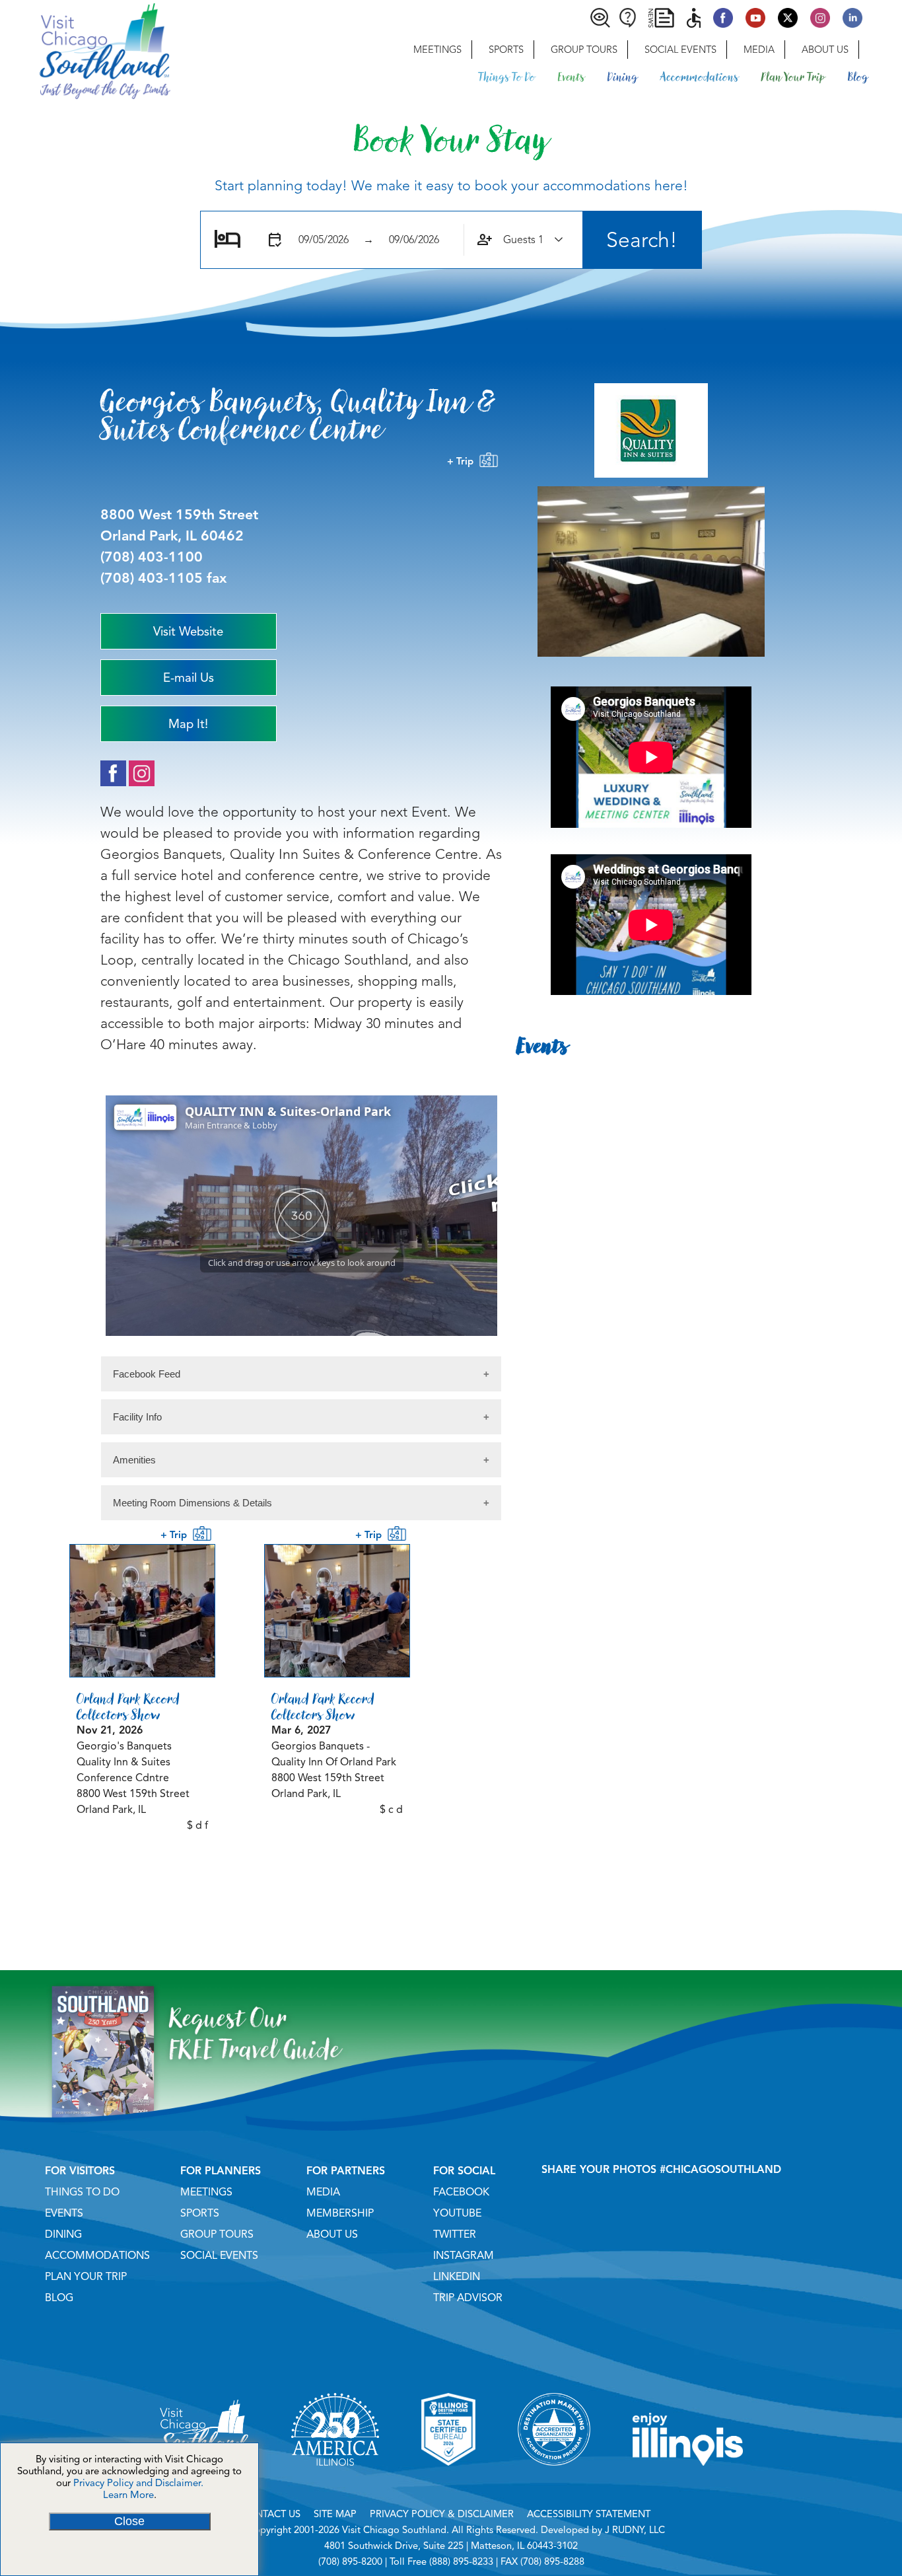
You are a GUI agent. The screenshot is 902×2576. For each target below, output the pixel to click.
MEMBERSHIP (340, 2213)
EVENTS (64, 2213)
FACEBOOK (461, 2192)
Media (759, 50)
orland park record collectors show (128, 1707)
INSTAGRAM (464, 2256)
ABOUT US (332, 2234)
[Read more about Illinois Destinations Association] (448, 2482)
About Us (825, 50)
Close (129, 2521)
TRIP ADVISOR (468, 2298)
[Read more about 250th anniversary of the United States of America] (335, 2482)
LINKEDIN (457, 2277)
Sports (506, 50)
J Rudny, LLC (635, 2530)
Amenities (134, 1460)
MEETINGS (206, 2192)
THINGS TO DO (82, 2192)
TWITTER (455, 2234)
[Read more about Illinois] (688, 2482)
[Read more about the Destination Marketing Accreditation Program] (554, 2482)
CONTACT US (271, 2514)
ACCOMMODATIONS (97, 2256)
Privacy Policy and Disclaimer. (138, 2483)
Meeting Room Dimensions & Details (192, 1503)
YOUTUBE (457, 2213)
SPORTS (200, 2213)
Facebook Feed (147, 1374)
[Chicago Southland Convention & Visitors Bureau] (85, 50)
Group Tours (584, 50)
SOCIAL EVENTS (219, 2256)
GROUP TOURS (217, 2234)
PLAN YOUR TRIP (86, 2277)
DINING (63, 2234)
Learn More (128, 2495)
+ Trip (463, 461)
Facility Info (137, 1417)
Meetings (437, 50)
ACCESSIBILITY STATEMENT (589, 2514)
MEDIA (323, 2192)
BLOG (59, 2298)
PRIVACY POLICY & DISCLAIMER (442, 2514)
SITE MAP (335, 2514)
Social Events (680, 50)
